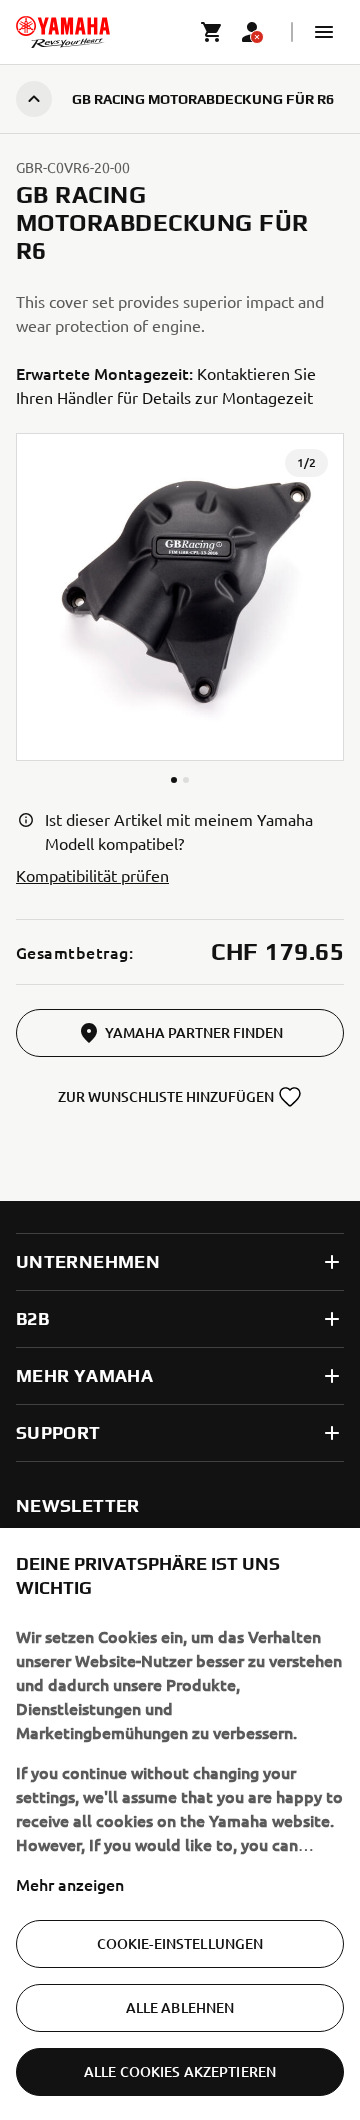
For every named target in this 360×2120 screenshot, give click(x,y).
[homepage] (63, 32)
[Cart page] (212, 32)
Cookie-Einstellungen (180, 1943)
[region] (180, 1824)
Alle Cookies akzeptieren (180, 2071)
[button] (324, 32)
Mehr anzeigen (70, 1884)
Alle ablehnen (180, 2007)
